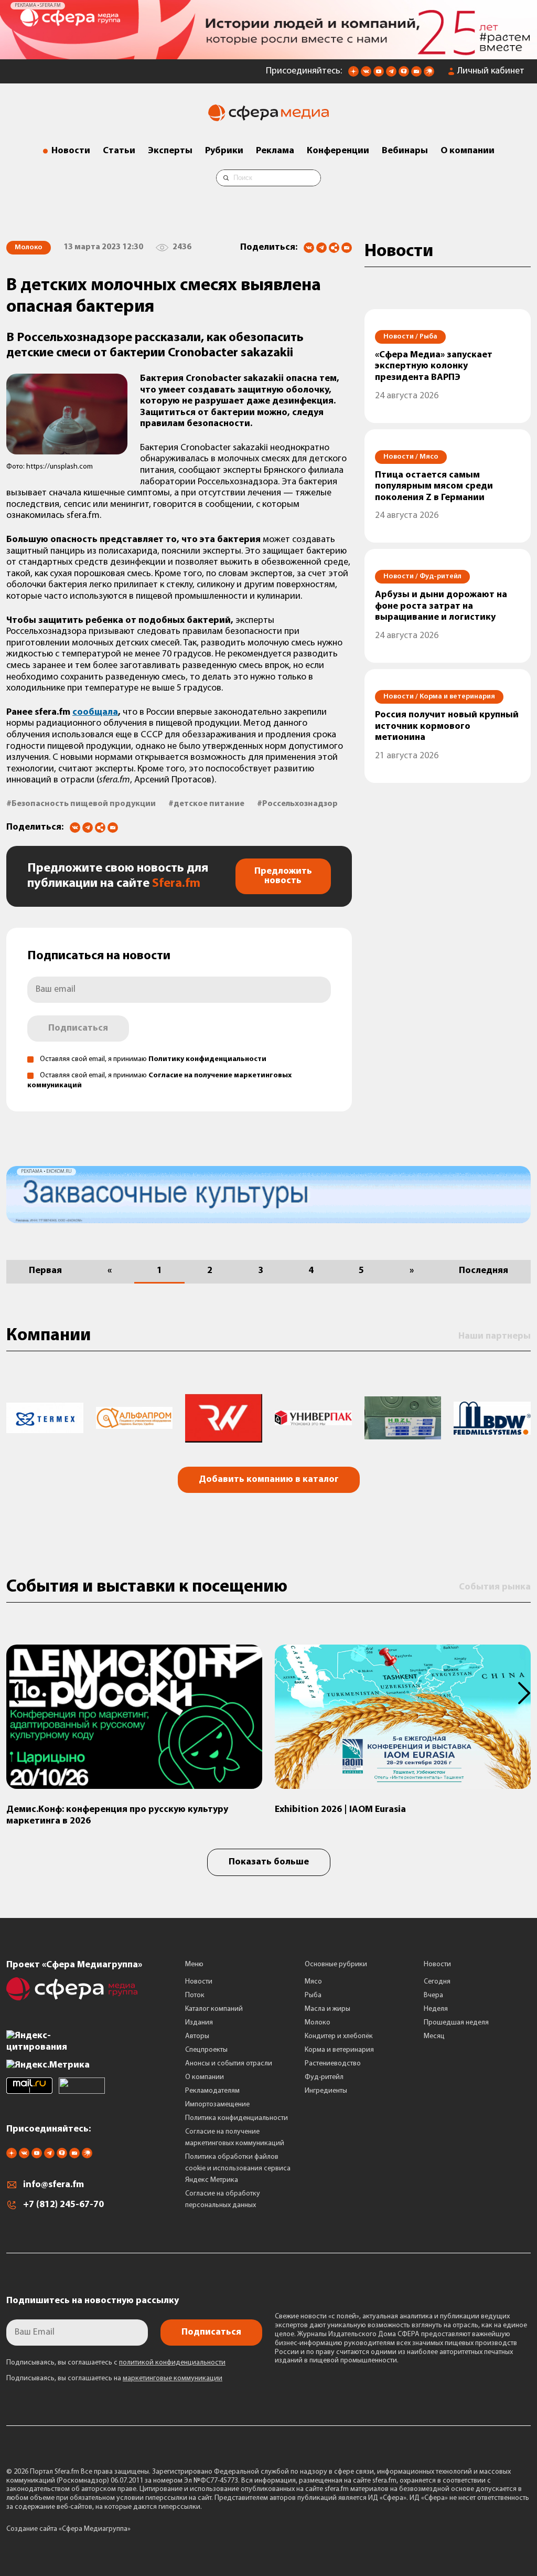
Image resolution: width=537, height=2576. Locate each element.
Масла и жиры (327, 2009)
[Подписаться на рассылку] (416, 75)
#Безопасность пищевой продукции (81, 804)
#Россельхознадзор (297, 804)
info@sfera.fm (53, 2185)
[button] (19, 1693)
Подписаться (78, 1029)
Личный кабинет (491, 71)
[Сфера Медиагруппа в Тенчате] (404, 75)
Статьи (119, 151)
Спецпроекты (206, 2050)
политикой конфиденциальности (172, 2363)
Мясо (313, 1982)
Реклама (275, 151)
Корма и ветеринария (339, 2050)
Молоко (318, 2023)
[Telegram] (321, 248)
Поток (195, 1995)
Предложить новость (283, 876)
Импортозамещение (217, 2105)
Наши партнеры (495, 1337)
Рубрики (224, 151)
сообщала (95, 713)
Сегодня (437, 1982)
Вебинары (405, 151)
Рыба (313, 1995)
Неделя (436, 2009)
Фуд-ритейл (324, 2077)
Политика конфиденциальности (237, 2118)
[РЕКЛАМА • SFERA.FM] (268, 54)
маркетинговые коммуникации (173, 2378)
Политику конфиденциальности (207, 1059)
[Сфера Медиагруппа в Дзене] (353, 75)
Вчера (433, 1995)
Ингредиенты (326, 2091)
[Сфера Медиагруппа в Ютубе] (379, 75)
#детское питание (206, 804)
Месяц (434, 2036)
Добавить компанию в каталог (269, 1480)
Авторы (197, 2036)
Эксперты (170, 151)
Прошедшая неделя (456, 2023)
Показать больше (269, 1862)
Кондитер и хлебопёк (339, 2036)
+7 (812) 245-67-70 (63, 2205)
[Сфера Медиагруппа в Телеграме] (391, 75)
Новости (71, 151)
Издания (199, 2023)
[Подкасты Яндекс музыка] (429, 75)
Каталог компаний (214, 2009)
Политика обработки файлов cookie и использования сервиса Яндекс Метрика (238, 2169)
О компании (468, 151)
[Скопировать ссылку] (334, 248)
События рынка (495, 1587)
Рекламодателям (212, 2091)
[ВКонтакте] (309, 248)
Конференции (338, 151)
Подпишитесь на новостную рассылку (93, 2301)
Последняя (484, 1271)
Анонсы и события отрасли (229, 2064)
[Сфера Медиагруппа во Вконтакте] (366, 75)
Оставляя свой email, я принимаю (153, 1059)
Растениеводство (333, 2064)
